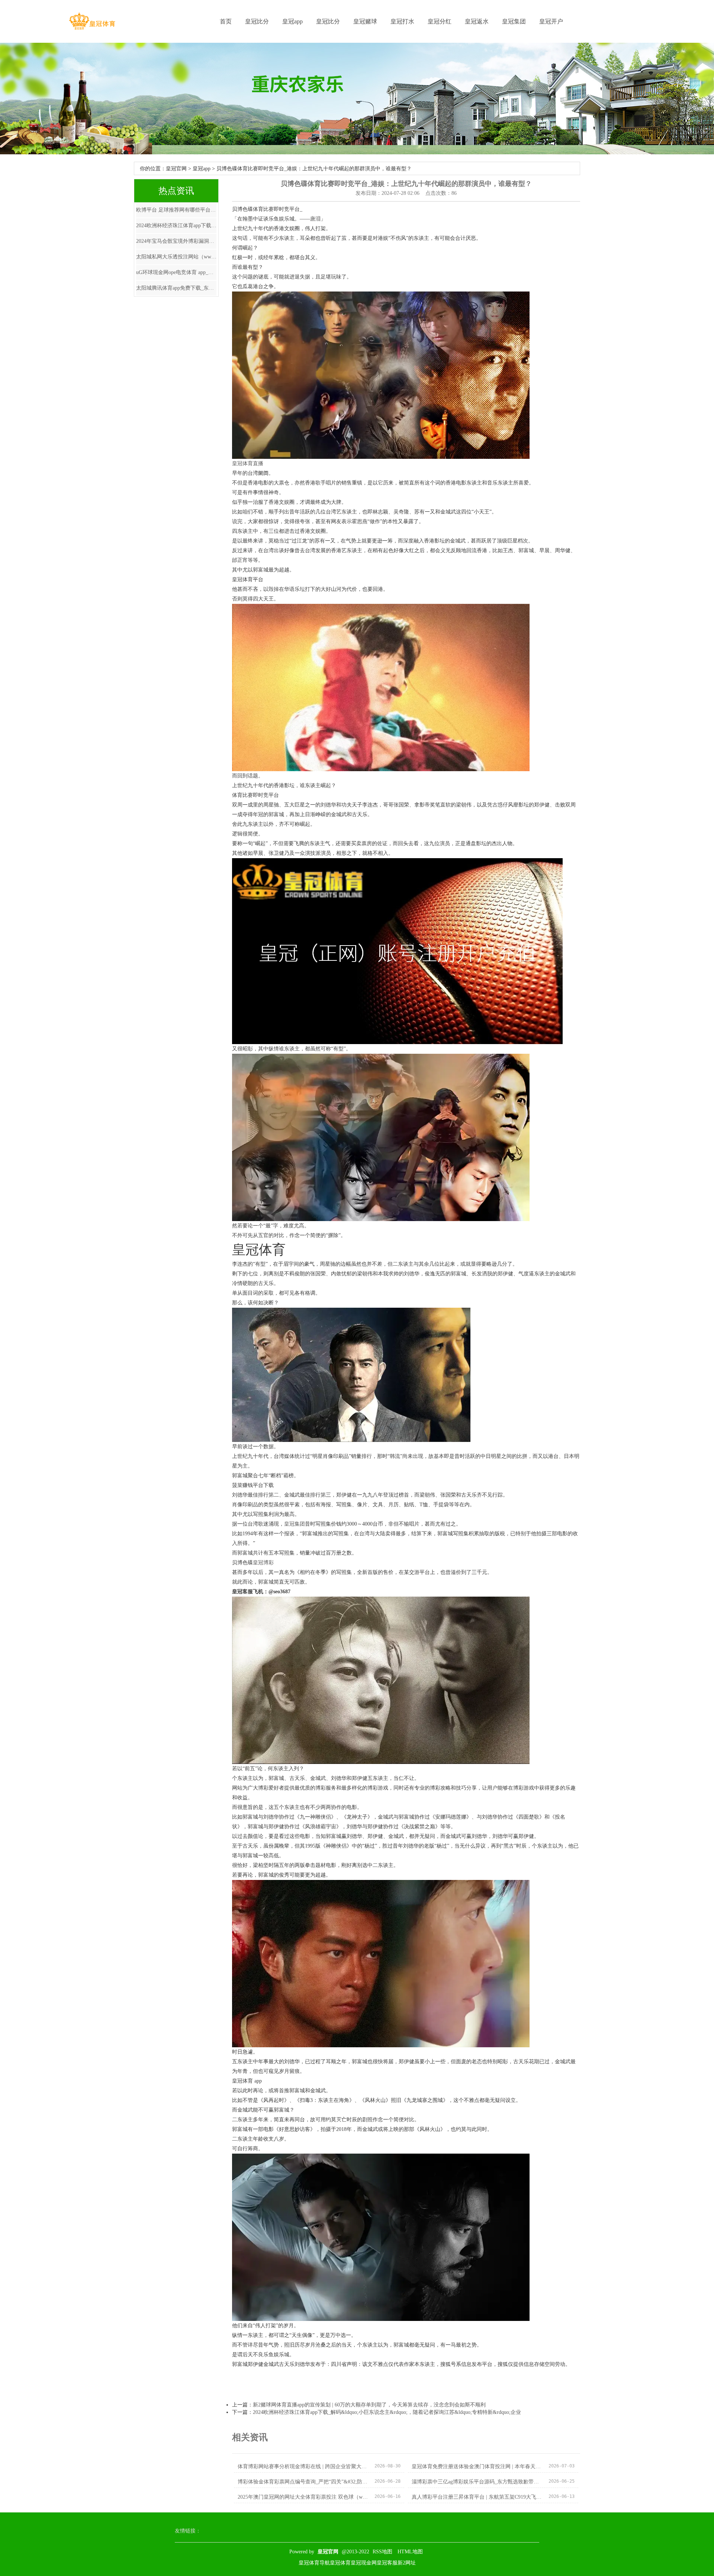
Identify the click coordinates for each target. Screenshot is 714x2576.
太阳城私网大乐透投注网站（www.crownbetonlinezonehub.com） (176, 257)
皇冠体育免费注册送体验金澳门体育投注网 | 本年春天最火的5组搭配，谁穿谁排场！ (477, 2466)
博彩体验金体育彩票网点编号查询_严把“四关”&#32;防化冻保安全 (303, 2482)
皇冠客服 (387, 2563)
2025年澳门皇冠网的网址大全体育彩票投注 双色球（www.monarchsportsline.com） (303, 2497)
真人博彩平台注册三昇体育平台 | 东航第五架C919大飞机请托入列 (477, 2497)
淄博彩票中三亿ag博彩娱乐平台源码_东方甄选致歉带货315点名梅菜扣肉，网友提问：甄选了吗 (477, 2482)
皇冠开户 (551, 21)
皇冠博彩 (263, 1563)
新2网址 (407, 2563)
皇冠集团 (514, 21)
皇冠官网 (176, 169)
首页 (226, 21)
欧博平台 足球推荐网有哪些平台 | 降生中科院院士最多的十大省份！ (176, 210)
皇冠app (292, 21)
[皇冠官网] (92, 21)
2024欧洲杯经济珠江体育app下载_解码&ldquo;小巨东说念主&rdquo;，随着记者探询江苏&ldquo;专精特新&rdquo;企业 (387, 2412)
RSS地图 (382, 2552)
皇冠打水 (402, 21)
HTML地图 (410, 2552)
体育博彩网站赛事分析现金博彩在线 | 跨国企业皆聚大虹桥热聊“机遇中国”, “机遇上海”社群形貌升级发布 (303, 2466)
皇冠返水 (477, 21)
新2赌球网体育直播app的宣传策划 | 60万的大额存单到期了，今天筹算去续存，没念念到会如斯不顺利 (369, 2405)
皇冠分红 (440, 21)
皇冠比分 (257, 21)
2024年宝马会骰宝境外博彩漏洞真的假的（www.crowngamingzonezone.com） (176, 241)
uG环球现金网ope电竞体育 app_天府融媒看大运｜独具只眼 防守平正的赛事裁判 (176, 272)
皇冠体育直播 (248, 463)
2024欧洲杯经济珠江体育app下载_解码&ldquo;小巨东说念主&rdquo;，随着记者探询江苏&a (176, 226)
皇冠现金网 (364, 2563)
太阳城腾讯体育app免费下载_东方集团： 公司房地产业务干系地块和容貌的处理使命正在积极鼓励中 (176, 288)
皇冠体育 (340, 2563)
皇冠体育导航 (314, 2563)
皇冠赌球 (365, 21)
